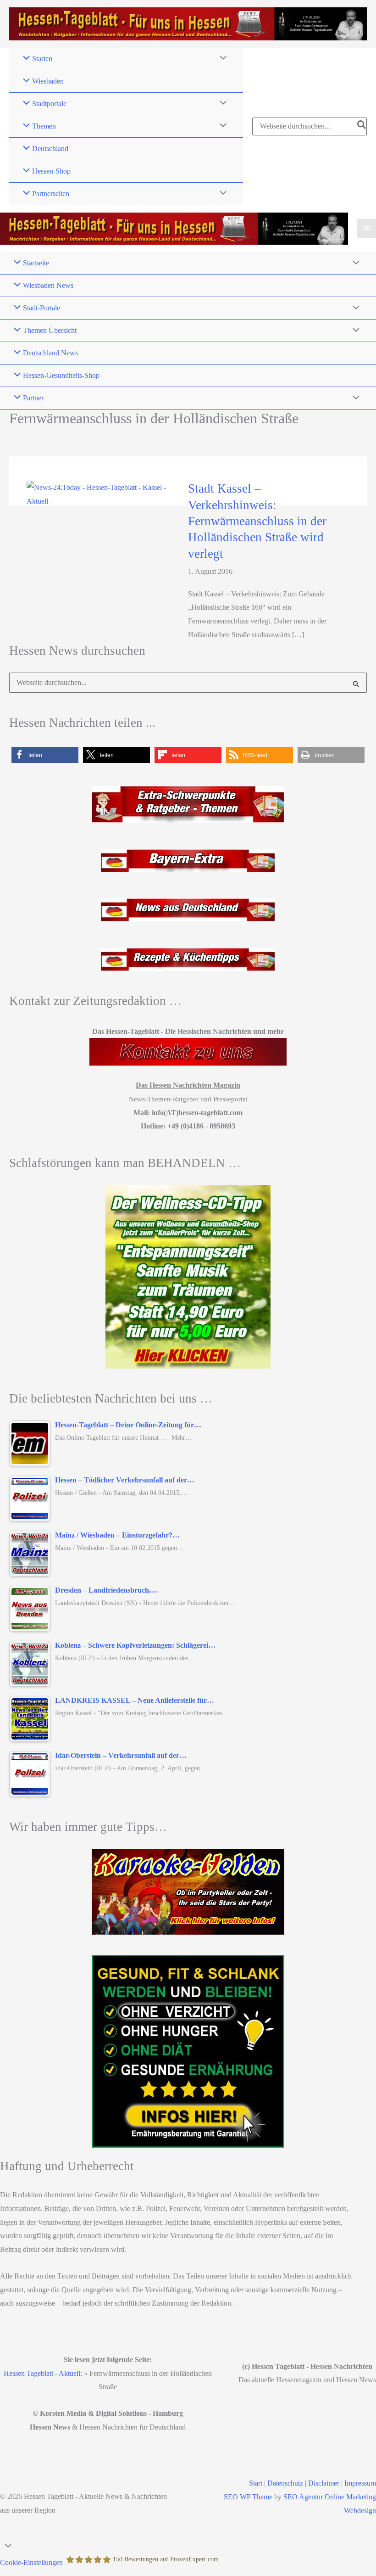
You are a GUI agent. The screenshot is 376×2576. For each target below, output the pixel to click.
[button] (45, 755)
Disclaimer (324, 2483)
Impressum (360, 2483)
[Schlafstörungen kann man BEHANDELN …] (188, 1277)
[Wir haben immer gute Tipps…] (188, 1892)
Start (256, 2483)
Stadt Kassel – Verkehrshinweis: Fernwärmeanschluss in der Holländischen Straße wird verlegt (257, 521)
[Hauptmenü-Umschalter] (367, 228)
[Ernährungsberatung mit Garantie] (188, 2051)
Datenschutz (285, 2483)
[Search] (362, 126)
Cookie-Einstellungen (31, 2562)
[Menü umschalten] (221, 59)
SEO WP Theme (248, 2497)
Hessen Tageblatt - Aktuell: (43, 2373)
